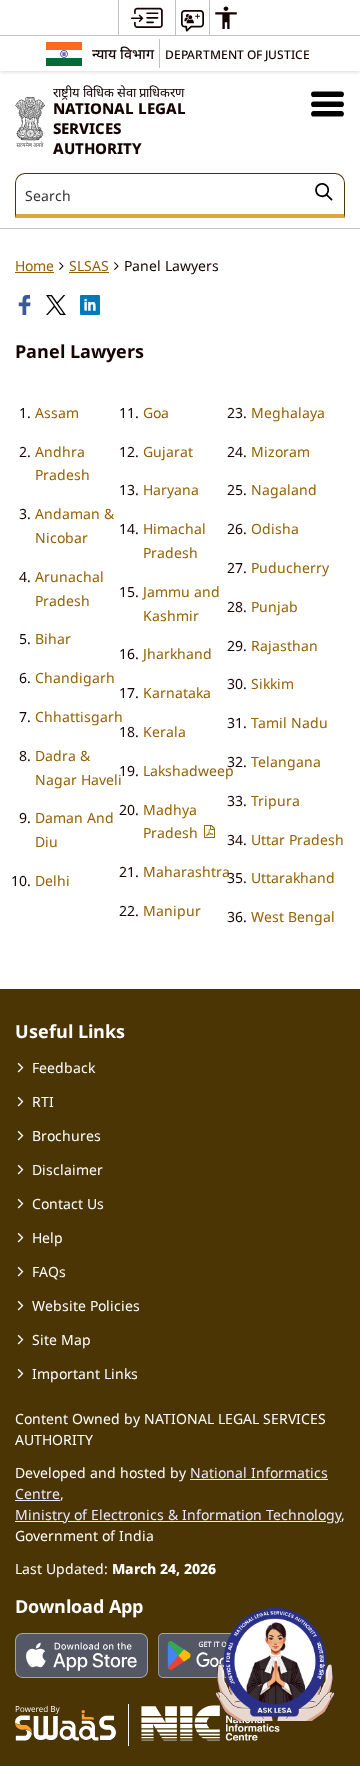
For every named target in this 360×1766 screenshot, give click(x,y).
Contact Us (68, 1203)
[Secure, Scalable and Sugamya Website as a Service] (65, 1722)
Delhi (52, 880)
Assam (57, 412)
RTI (43, 1101)
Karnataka (177, 692)
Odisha (275, 528)
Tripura (275, 800)
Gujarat (168, 451)
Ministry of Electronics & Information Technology (178, 1514)
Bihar (53, 638)
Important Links (85, 1373)
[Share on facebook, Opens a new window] (27, 305)
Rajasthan (284, 645)
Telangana (286, 761)
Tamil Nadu (289, 722)
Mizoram (280, 451)
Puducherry (290, 567)
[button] (327, 103)
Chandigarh (75, 677)
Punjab (274, 606)
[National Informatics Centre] (210, 1722)
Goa (156, 412)
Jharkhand (177, 653)
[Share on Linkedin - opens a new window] (92, 305)
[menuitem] (147, 17)
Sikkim (272, 683)
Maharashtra (186, 871)
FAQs (49, 1271)
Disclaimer (67, 1169)
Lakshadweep (188, 770)
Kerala (164, 731)
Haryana (171, 489)
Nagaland (284, 489)
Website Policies (86, 1305)
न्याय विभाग (123, 53)
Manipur (172, 910)
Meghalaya (288, 412)
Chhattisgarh (79, 716)
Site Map (61, 1339)
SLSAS (89, 265)
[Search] (324, 195)
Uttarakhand (293, 877)
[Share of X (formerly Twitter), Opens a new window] (58, 305)
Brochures (66, 1135)
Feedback (63, 1067)
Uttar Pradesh (297, 839)
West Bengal (293, 916)
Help (47, 1237)
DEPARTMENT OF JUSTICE (237, 54)
